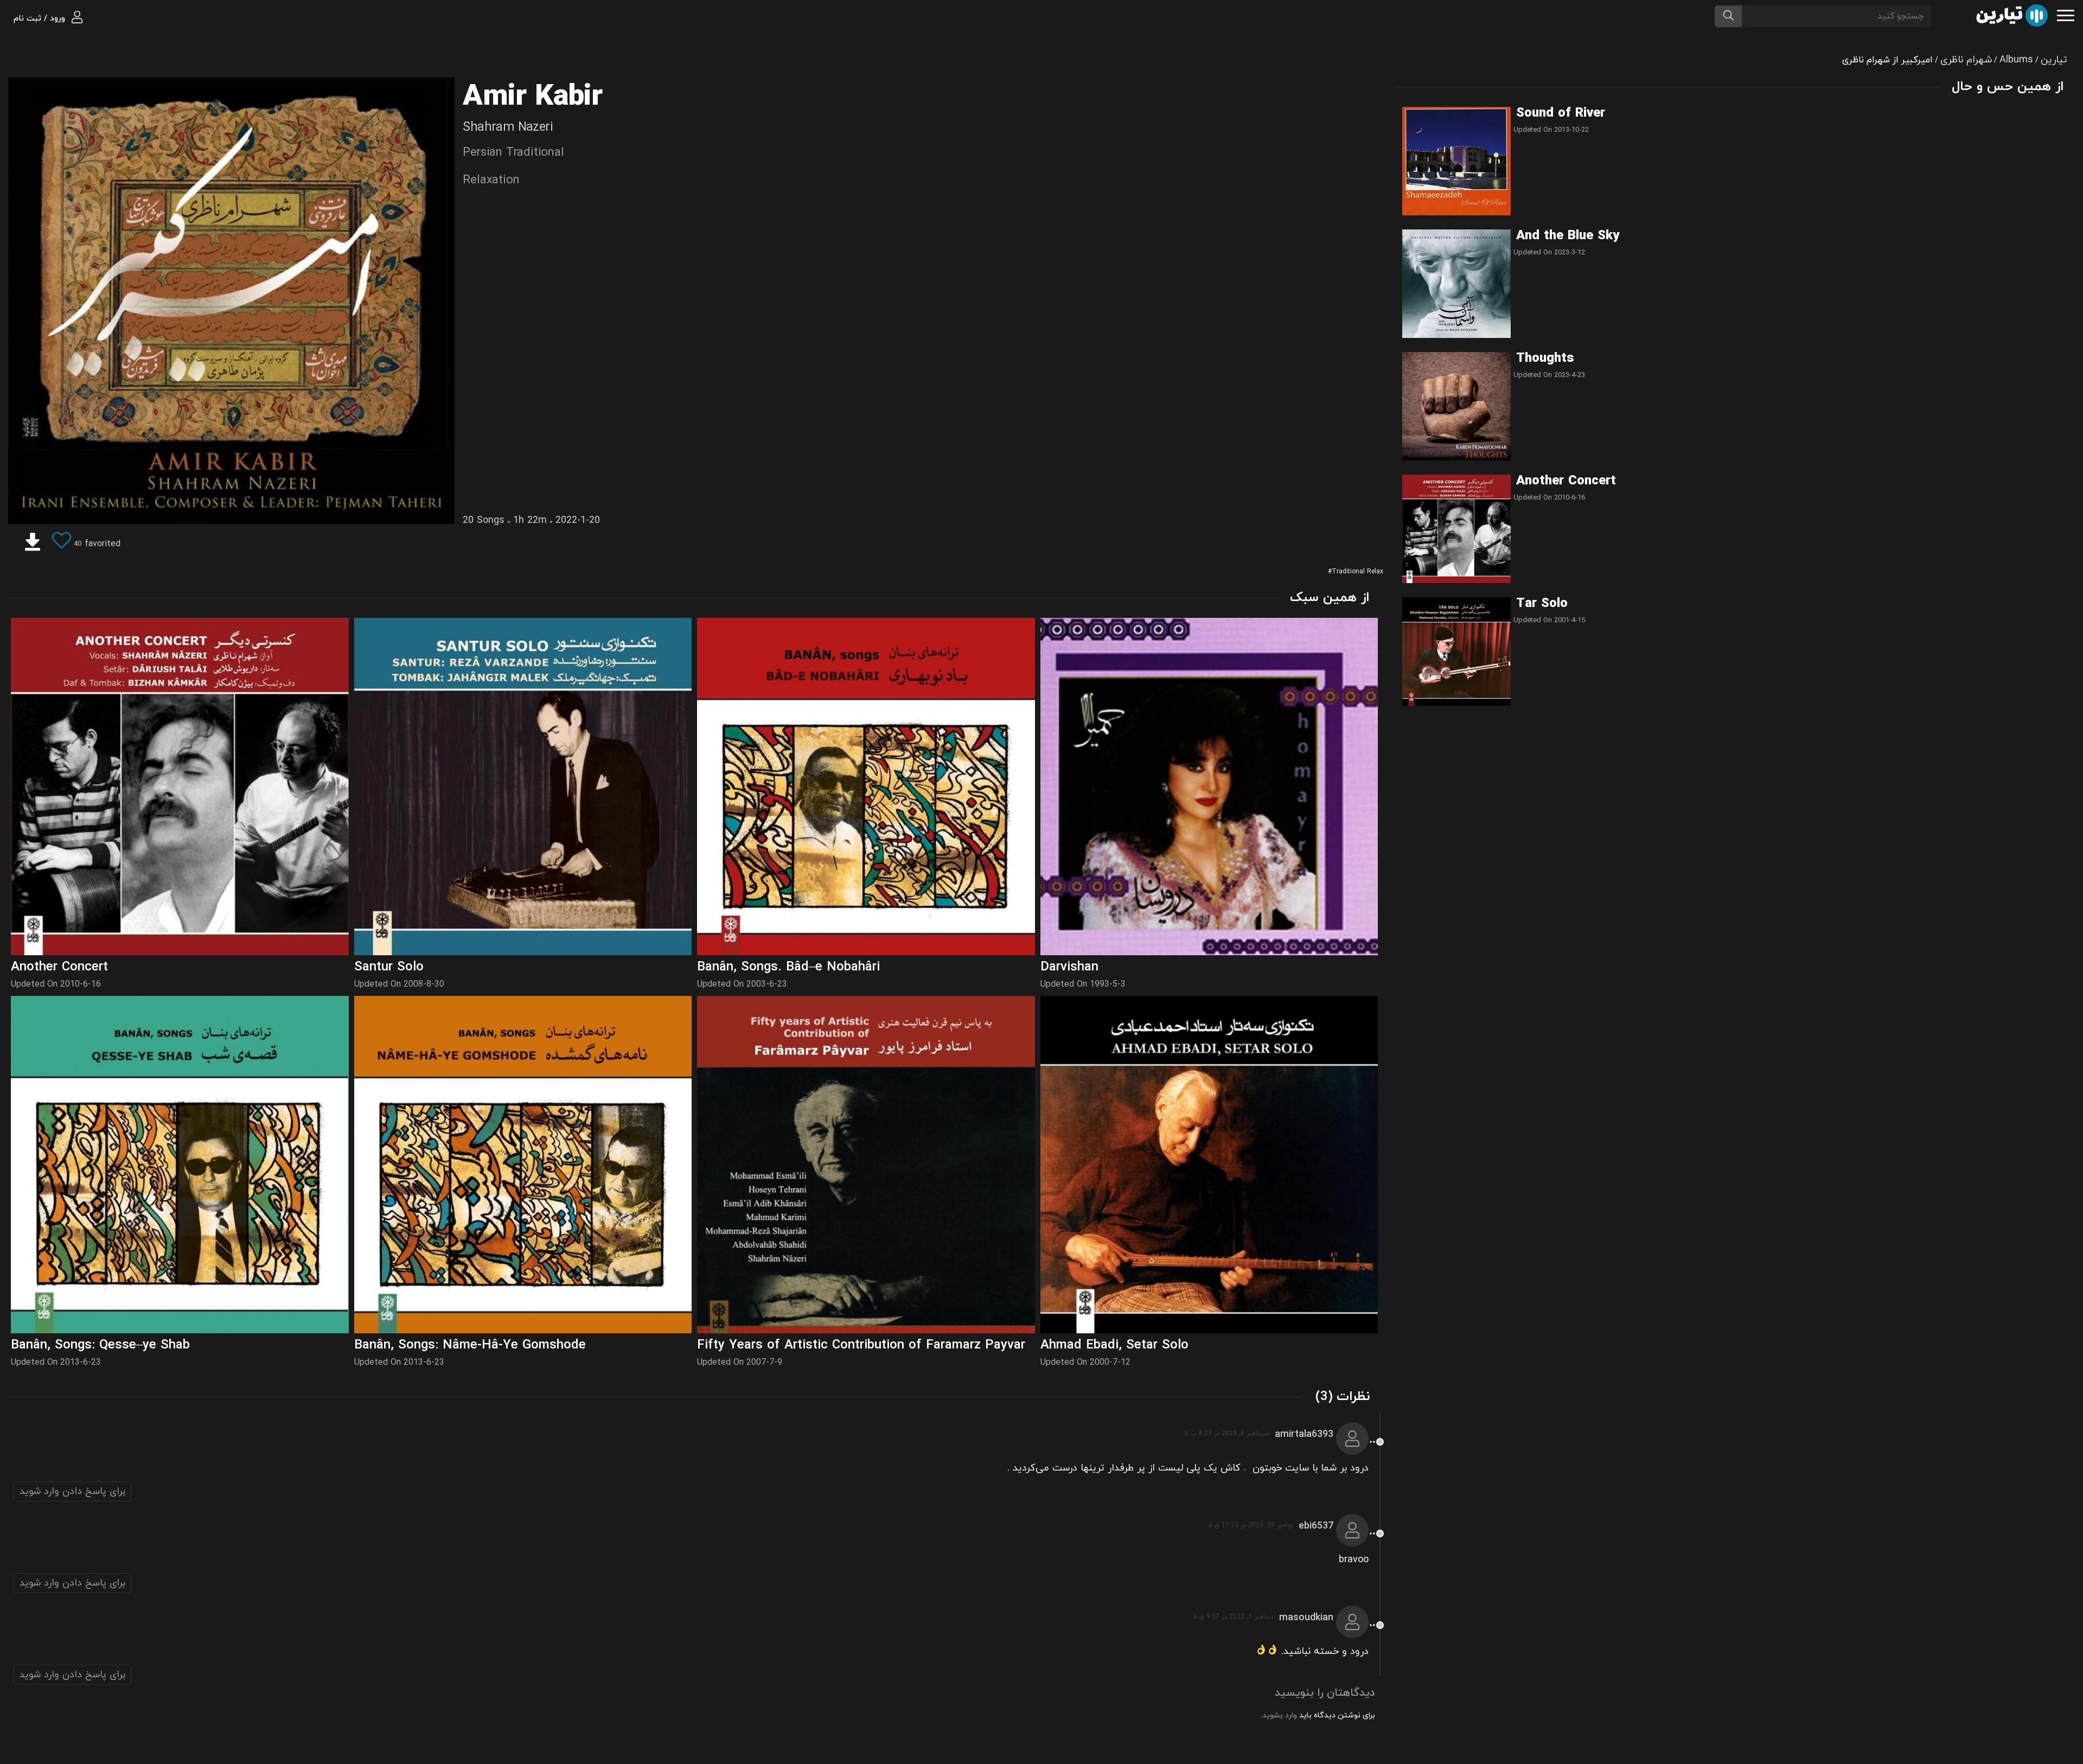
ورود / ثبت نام (41, 19)
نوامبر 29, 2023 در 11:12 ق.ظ (1251, 1525)
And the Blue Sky (1568, 236)
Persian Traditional (513, 153)
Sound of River (1561, 113)
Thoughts (1545, 359)
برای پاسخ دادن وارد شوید (72, 1491)
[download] (33, 544)
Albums (2016, 60)
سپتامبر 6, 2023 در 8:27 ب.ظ (1226, 1434)
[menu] (2066, 14)
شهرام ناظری (1966, 60)
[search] (1728, 16)
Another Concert (1566, 481)
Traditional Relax (1357, 572)
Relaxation (491, 180)
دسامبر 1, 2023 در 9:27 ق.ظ (1233, 1617)
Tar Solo (1542, 604)
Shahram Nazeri (508, 127)
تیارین (2054, 60)
